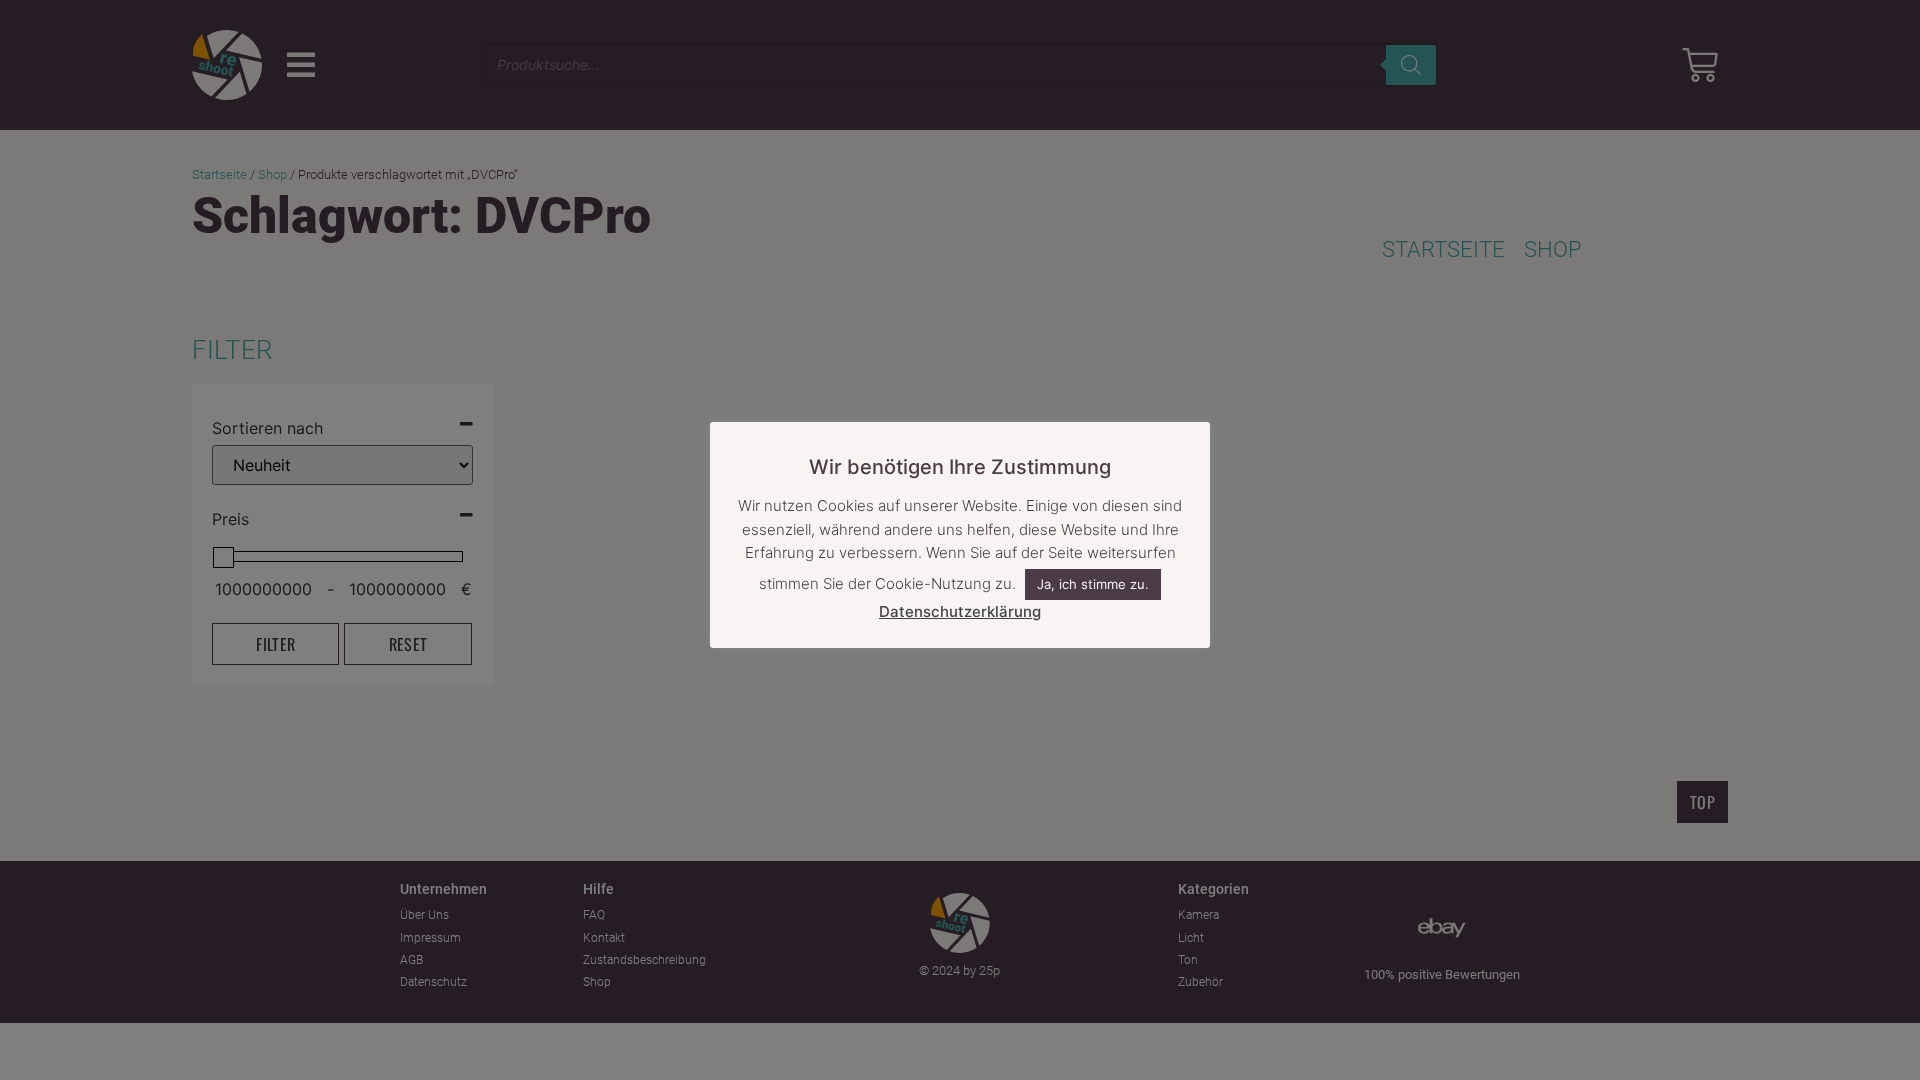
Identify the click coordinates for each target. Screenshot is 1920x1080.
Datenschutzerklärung (960, 611)
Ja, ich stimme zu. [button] (1093, 584)
